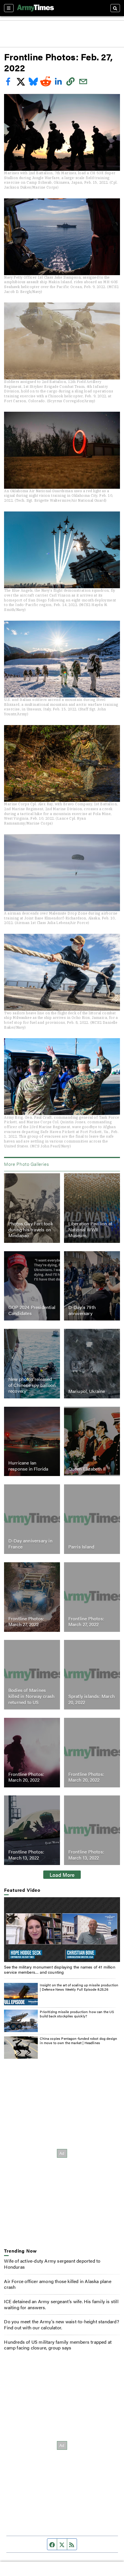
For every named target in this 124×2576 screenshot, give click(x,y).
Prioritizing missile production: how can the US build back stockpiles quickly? (77, 2014)
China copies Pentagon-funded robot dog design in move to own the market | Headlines (78, 2041)
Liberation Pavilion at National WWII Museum (90, 1229)
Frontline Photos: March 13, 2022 (26, 1855)
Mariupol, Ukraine (87, 1391)
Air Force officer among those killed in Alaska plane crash (58, 2284)
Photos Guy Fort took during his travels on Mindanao (31, 1229)
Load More (62, 1874)
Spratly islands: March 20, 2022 (92, 1699)
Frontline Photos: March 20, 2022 (26, 1777)
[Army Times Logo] (35, 8)
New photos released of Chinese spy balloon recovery (32, 1385)
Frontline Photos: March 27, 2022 (26, 1621)
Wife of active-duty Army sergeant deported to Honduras (52, 2264)
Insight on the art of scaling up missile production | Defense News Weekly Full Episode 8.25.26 (79, 1987)
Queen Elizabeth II (87, 1469)
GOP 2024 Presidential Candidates (32, 1310)
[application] (62, 1930)
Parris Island (81, 1547)
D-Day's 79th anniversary (82, 1310)
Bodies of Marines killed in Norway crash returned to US (31, 1696)
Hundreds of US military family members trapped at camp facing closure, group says (58, 2345)
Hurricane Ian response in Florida (28, 1466)
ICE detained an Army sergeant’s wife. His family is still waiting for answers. (61, 2304)
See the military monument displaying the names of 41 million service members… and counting (60, 1969)
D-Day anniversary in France (30, 1544)
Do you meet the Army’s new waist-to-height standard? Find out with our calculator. (61, 2324)
